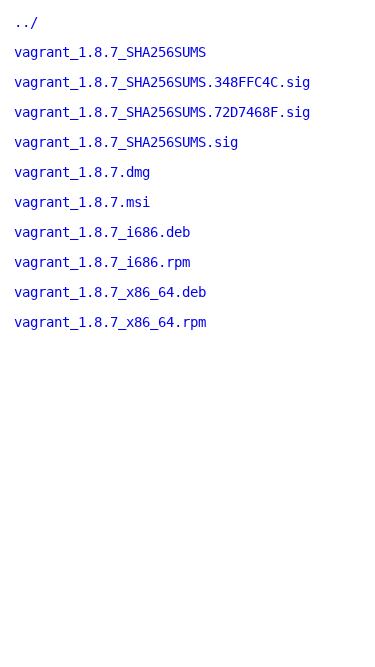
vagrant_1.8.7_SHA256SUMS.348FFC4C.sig (162, 82)
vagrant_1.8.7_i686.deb (102, 232)
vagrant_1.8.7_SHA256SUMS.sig (126, 142)
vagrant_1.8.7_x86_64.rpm (110, 322)
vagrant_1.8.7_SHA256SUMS (110, 52)
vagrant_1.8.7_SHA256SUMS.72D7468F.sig (162, 112)
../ (26, 22)
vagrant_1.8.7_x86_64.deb (110, 292)
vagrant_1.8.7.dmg (82, 172)
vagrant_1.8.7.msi (82, 202)
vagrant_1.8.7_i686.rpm (102, 262)
